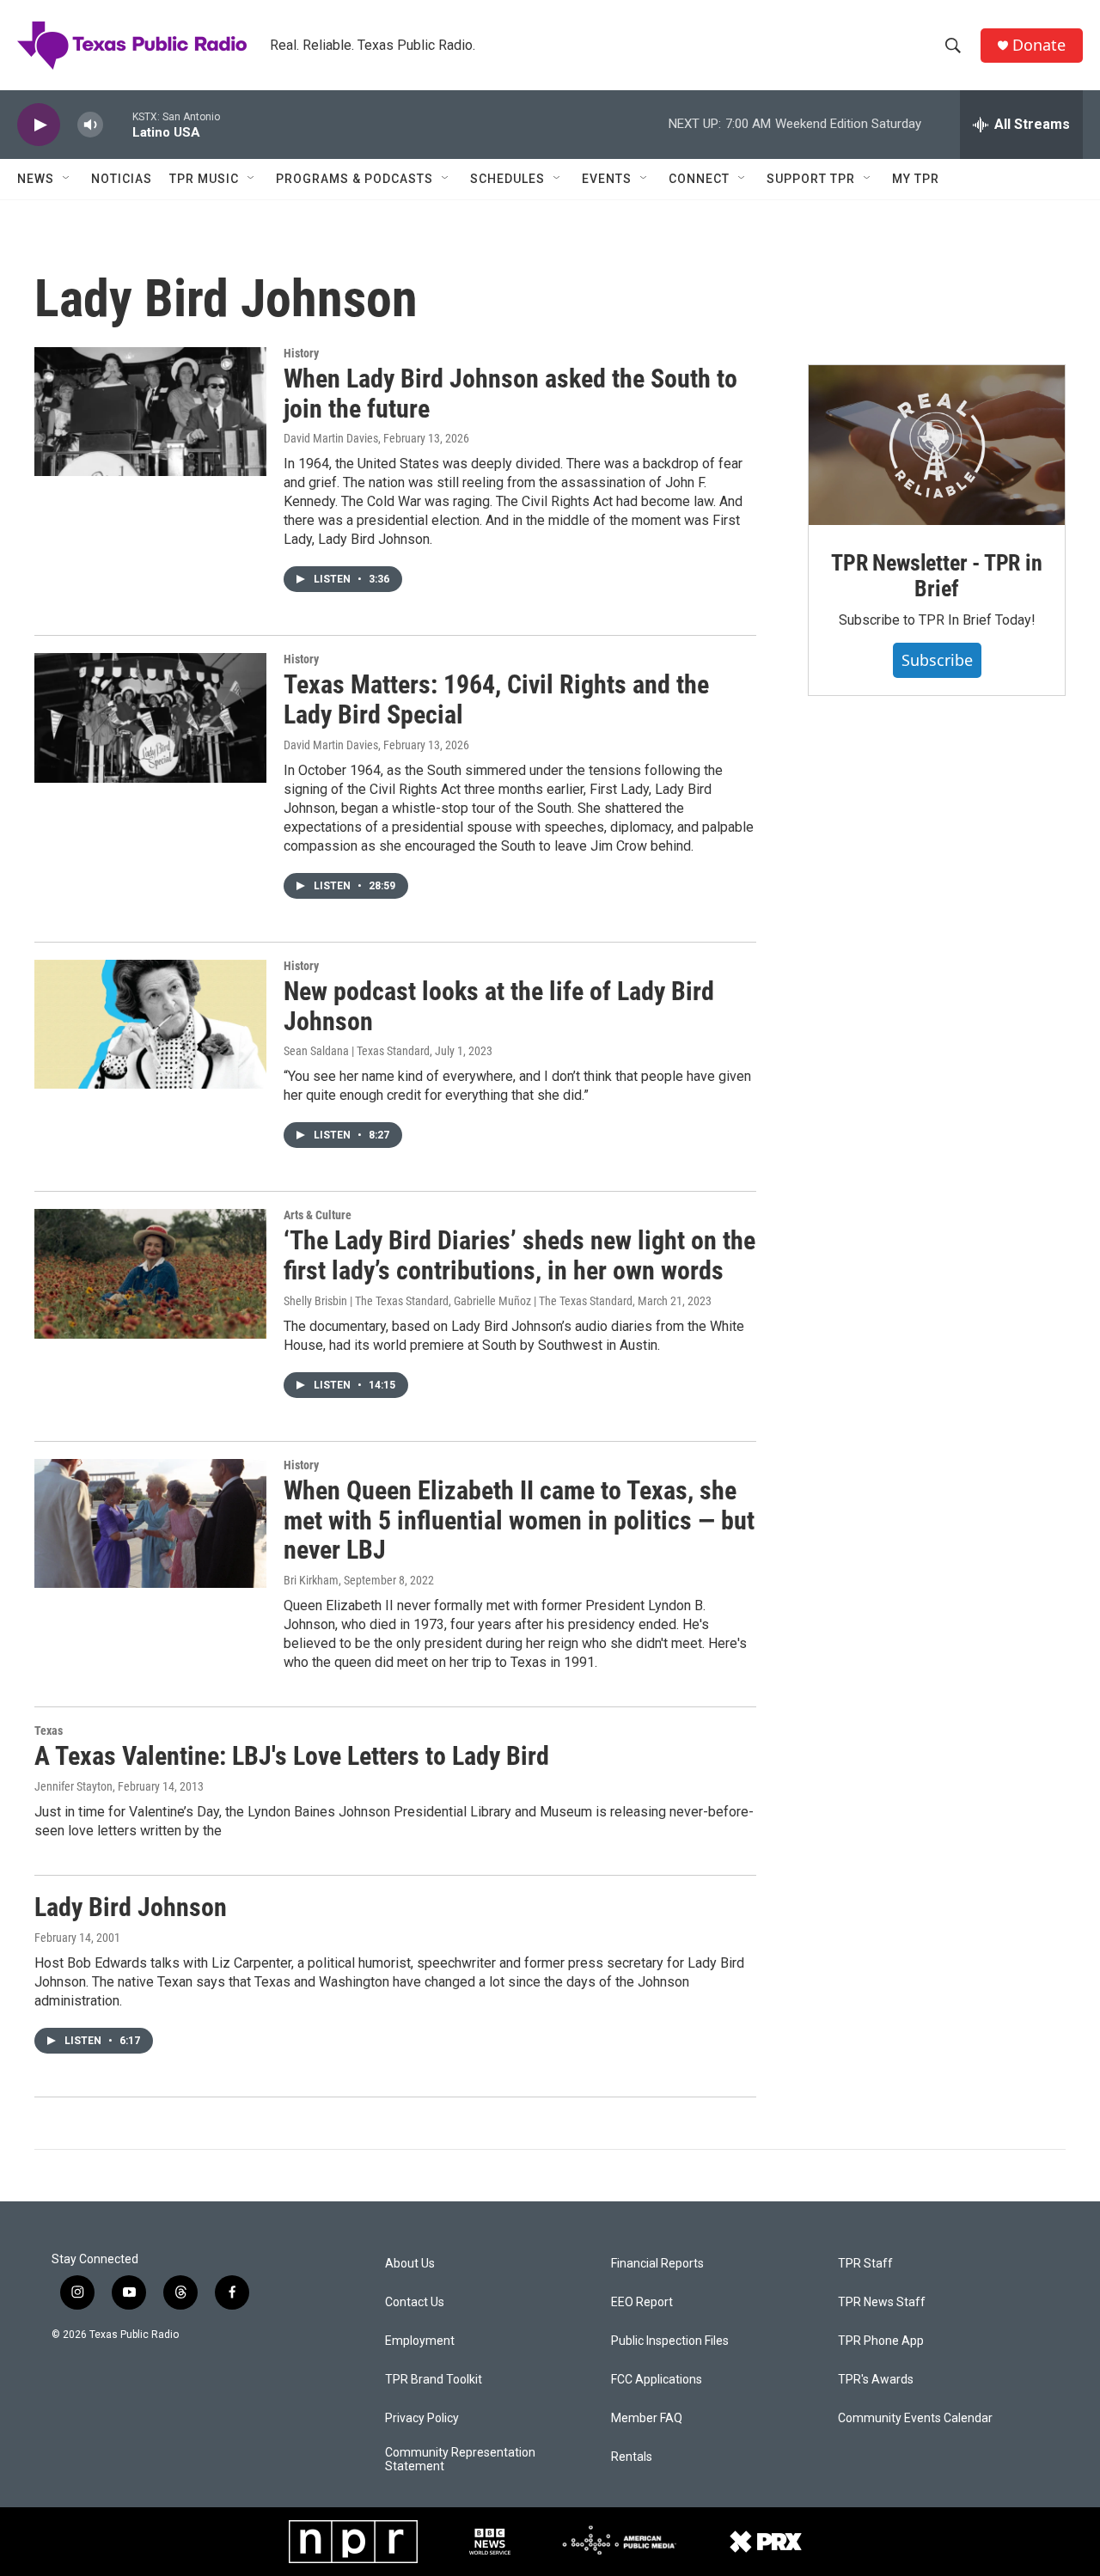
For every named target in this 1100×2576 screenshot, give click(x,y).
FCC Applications (657, 2380)
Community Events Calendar (915, 2418)
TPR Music (204, 179)
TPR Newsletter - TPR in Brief (936, 576)
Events (607, 179)
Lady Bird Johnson (131, 1907)
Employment (420, 2341)
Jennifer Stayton (73, 1786)
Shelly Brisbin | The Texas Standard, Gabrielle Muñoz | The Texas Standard (458, 1301)
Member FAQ (647, 2418)
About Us (410, 2264)
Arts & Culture (318, 1215)
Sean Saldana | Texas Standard (357, 1051)
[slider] (118, 124)
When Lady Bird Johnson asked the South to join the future (510, 394)
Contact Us (415, 2302)
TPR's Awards (876, 2380)
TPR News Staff (882, 2302)
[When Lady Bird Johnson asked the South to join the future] (150, 412)
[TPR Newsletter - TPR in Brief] (937, 445)
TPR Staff (865, 2264)
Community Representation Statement (460, 2460)
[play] (39, 125)
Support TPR (811, 179)
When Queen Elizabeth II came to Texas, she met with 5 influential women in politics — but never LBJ (519, 1520)
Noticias (122, 179)
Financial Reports (657, 2264)
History (301, 353)
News (36, 179)
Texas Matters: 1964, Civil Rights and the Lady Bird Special (496, 699)
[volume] (90, 125)
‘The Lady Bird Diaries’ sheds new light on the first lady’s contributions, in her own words (519, 1255)
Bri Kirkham (311, 1580)
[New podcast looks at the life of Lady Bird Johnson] (150, 1024)
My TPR (916, 179)
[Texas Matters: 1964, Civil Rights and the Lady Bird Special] (150, 717)
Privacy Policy (422, 2418)
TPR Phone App (881, 2341)
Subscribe (937, 660)
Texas (49, 1731)
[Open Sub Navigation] (67, 179)
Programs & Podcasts (354, 179)
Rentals (632, 2457)
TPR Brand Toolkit (434, 2380)
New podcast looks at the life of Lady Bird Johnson (499, 1006)
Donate (1039, 45)
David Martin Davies (331, 438)
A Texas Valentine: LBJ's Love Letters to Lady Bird (292, 1756)
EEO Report (642, 2302)
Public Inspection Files (670, 2341)
